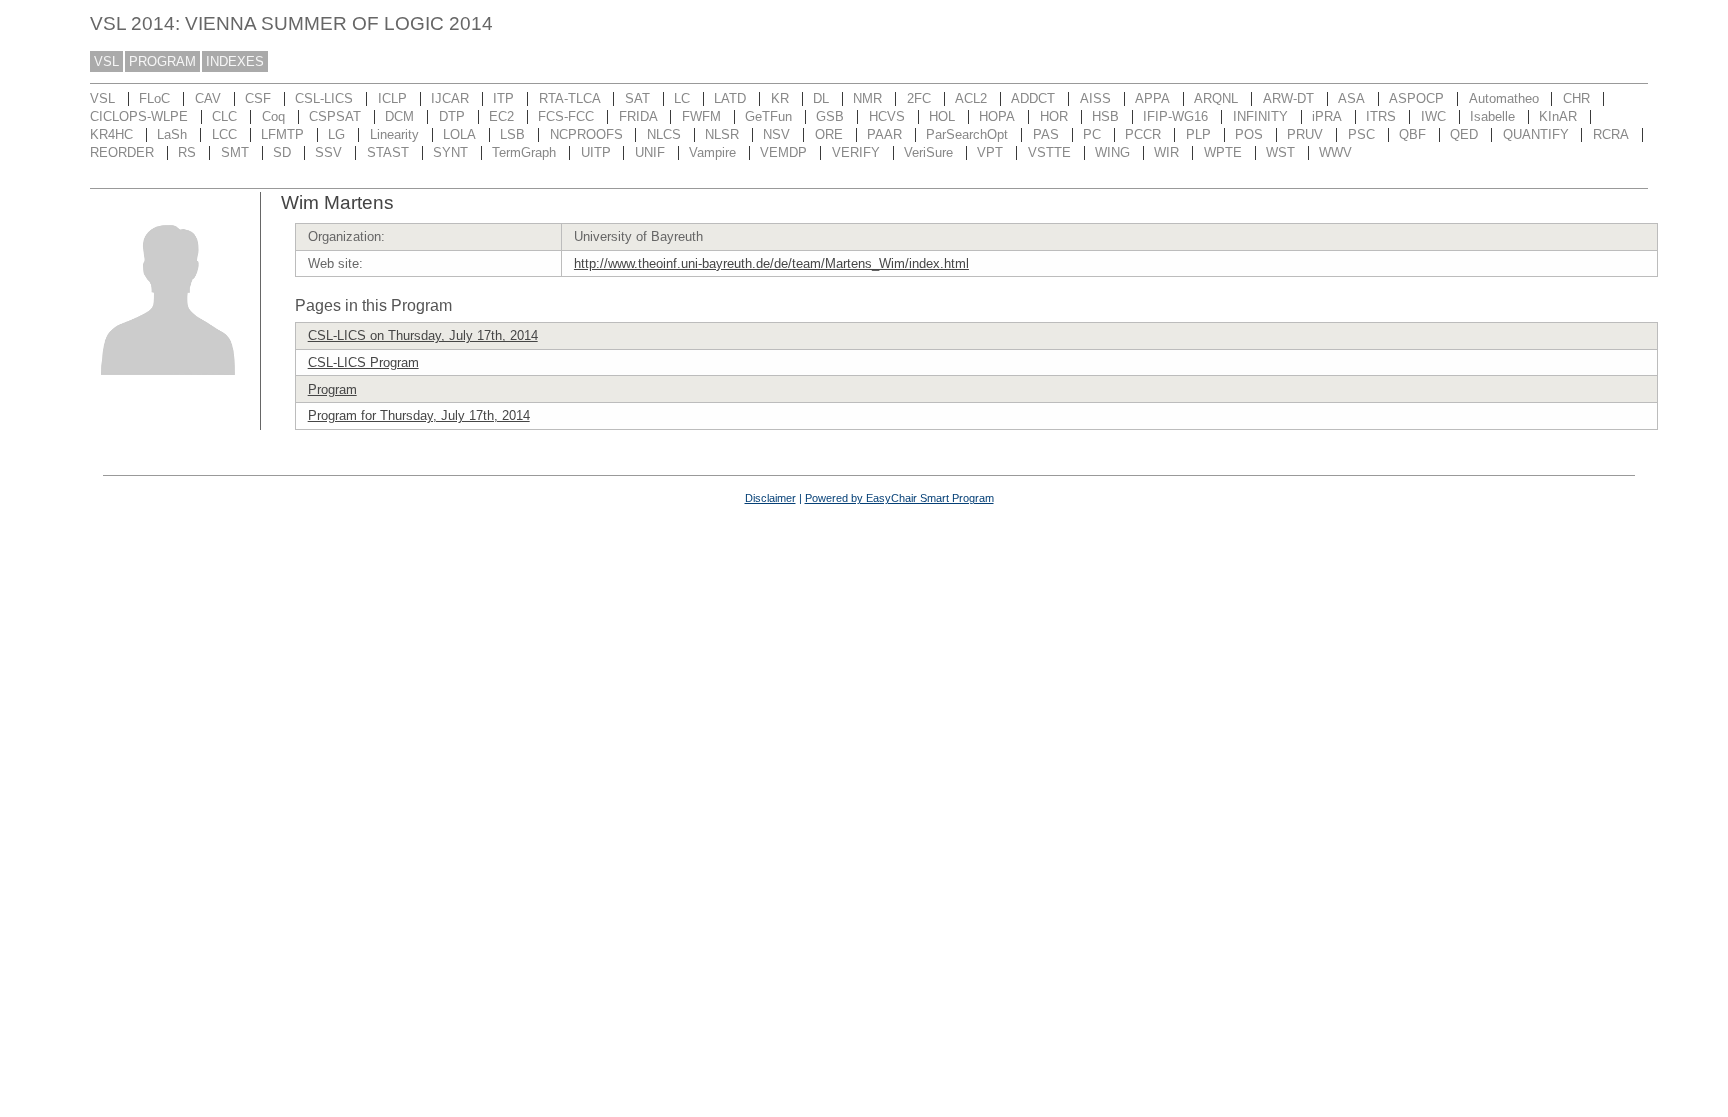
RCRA (1611, 134)
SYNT (450, 152)
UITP (596, 152)
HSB (1105, 116)
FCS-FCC (566, 116)
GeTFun (768, 116)
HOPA (997, 116)
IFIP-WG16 (1175, 116)
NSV (776, 134)
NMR (867, 98)
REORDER (122, 152)
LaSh (172, 134)
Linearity (394, 134)
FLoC (154, 98)
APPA (1152, 98)
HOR (1054, 116)
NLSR (722, 134)
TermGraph (524, 152)
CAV (208, 98)
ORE (829, 134)
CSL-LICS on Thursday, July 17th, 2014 (423, 335)
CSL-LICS (324, 98)
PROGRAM (162, 61)
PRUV (1305, 134)
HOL (942, 116)
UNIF (650, 152)
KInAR (1558, 116)
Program (332, 389)
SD (282, 152)
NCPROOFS (586, 134)
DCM (399, 116)
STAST (388, 152)
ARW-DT (1288, 98)
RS (187, 152)
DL (821, 98)
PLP (1198, 134)
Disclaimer (770, 498)
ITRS (1381, 116)
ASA (1351, 98)
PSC (1361, 134)
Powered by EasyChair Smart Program (899, 498)
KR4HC (111, 134)
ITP (503, 98)
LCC (224, 134)
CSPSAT (335, 116)
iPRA (1327, 116)
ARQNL (1216, 98)
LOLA (459, 134)
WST (1280, 152)
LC (682, 98)
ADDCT (1033, 98)
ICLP (392, 98)
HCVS (887, 116)
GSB (830, 116)
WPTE (1223, 152)
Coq (273, 116)
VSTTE (1049, 152)
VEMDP (783, 152)
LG (336, 134)
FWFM (701, 116)
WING (1112, 152)
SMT (235, 152)
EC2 (501, 116)
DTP (452, 116)
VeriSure (928, 152)
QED (1464, 134)
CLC (224, 116)
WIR (1166, 152)
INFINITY (1260, 116)
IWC (1433, 116)
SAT (637, 98)
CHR (1576, 98)
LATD (730, 98)
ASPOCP (1416, 98)
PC (1092, 134)
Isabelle (1492, 116)
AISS (1095, 98)
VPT (990, 152)
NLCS (664, 134)
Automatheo (1504, 98)
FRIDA (638, 116)
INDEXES (235, 61)
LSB (512, 134)
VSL (106, 61)
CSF (258, 98)
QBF (1412, 134)
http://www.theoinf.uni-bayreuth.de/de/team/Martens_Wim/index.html (771, 263)
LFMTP (282, 134)
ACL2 (971, 98)
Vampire (712, 152)
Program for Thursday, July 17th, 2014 (419, 415)
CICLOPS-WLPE (139, 116)
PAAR (884, 134)
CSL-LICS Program (363, 362)
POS (1249, 134)
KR (780, 98)
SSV (328, 152)
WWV (1335, 152)
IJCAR (450, 98)
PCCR (1143, 134)
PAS (1046, 134)
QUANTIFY (1536, 134)
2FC (919, 98)
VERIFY (856, 152)
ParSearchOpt (967, 134)
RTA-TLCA (570, 98)
